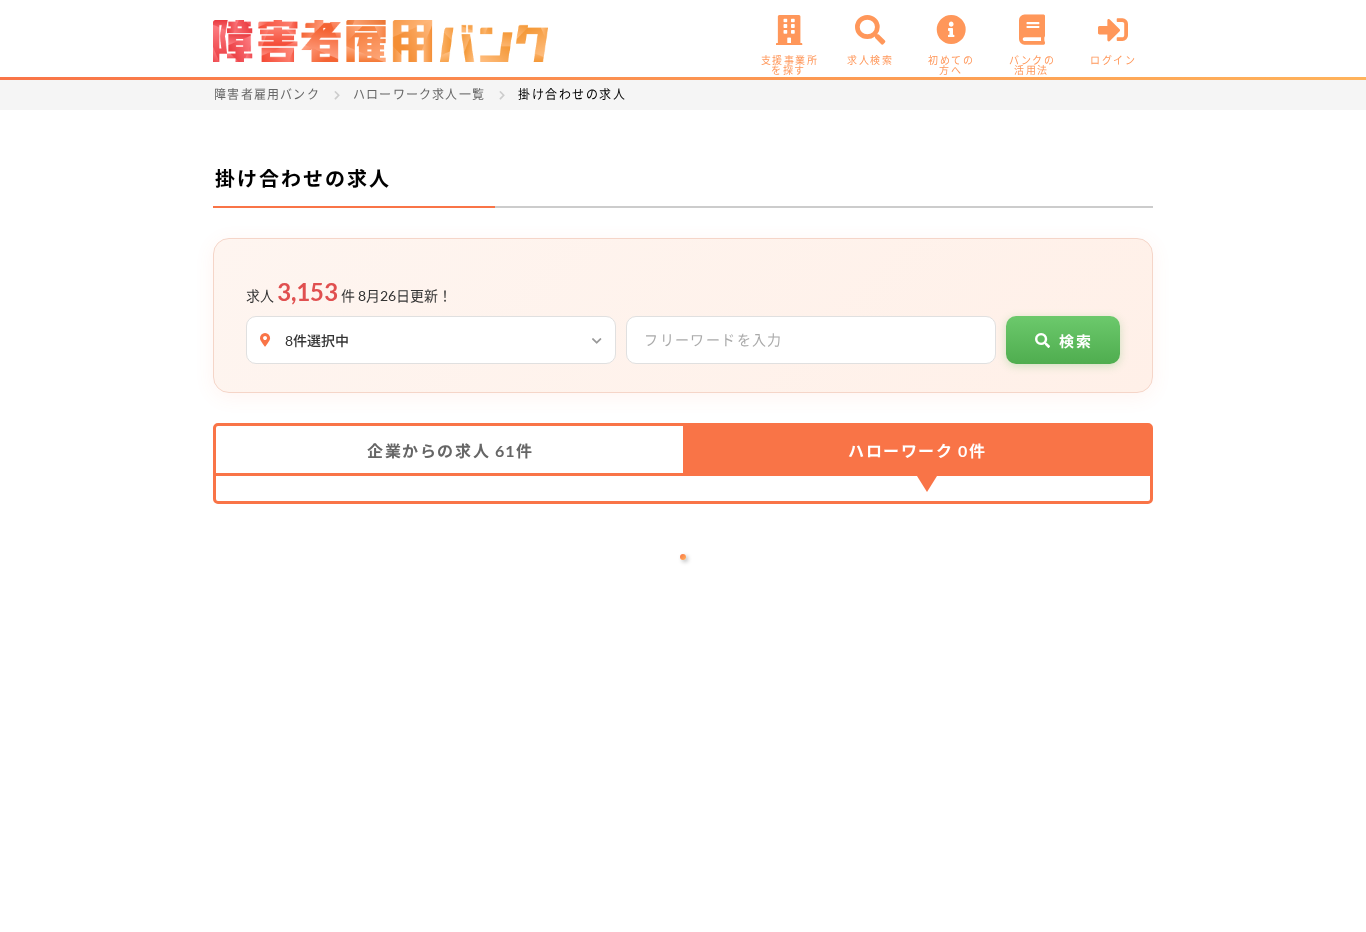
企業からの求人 (450, 450)
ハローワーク (917, 450)
